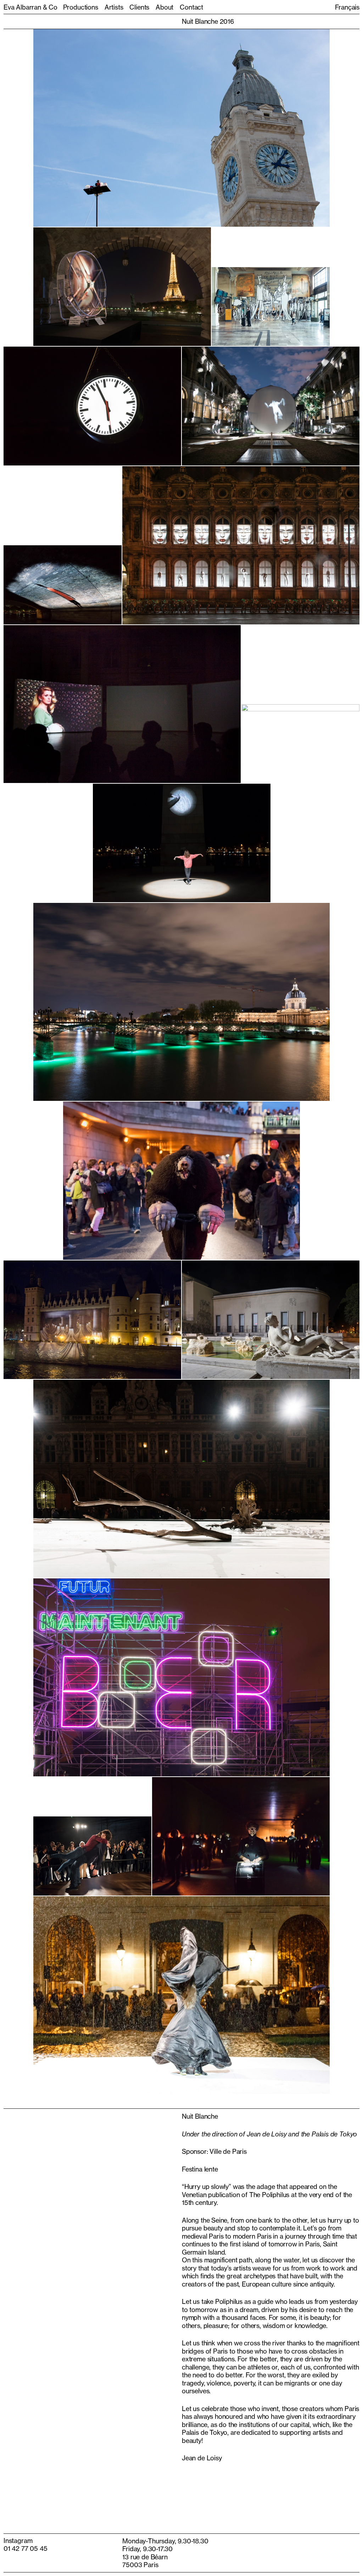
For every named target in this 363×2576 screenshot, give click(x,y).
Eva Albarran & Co (30, 7)
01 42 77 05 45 (25, 2548)
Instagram (18, 2541)
